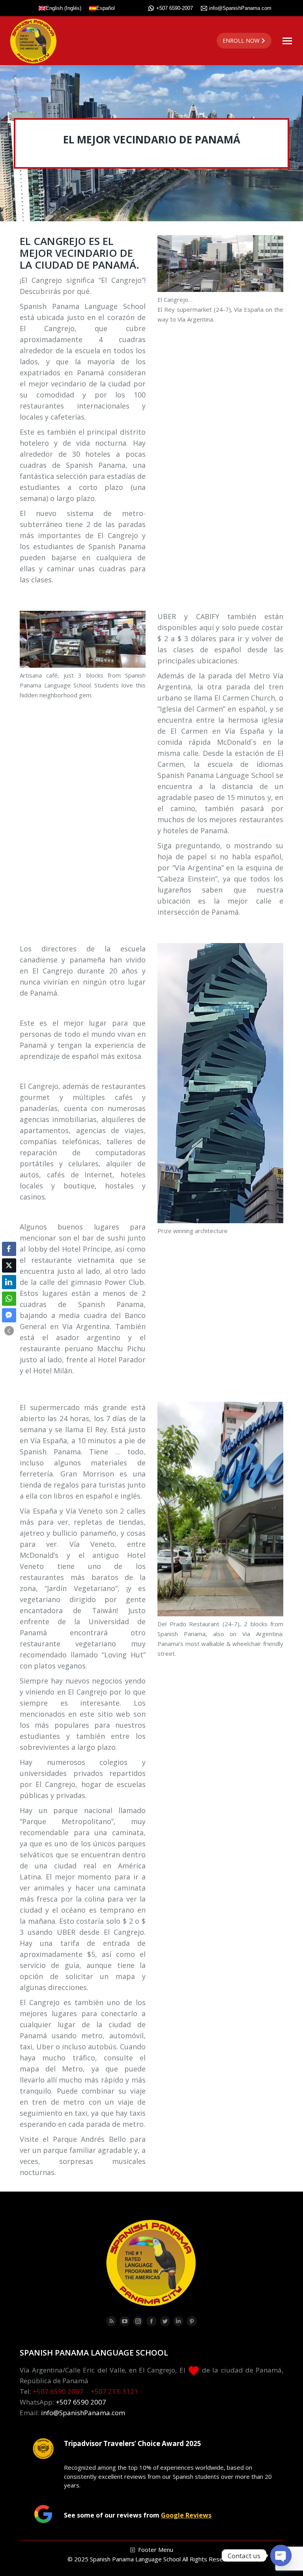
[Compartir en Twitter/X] (9, 1265)
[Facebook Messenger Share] (9, 1315)
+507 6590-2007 (175, 8)
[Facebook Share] (9, 1249)
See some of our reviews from (138, 2515)
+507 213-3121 (114, 2391)
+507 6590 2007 (58, 2391)
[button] (9, 1331)
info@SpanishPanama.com (240, 8)
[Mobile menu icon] (287, 41)
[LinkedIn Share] (9, 1282)
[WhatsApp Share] (9, 1299)
